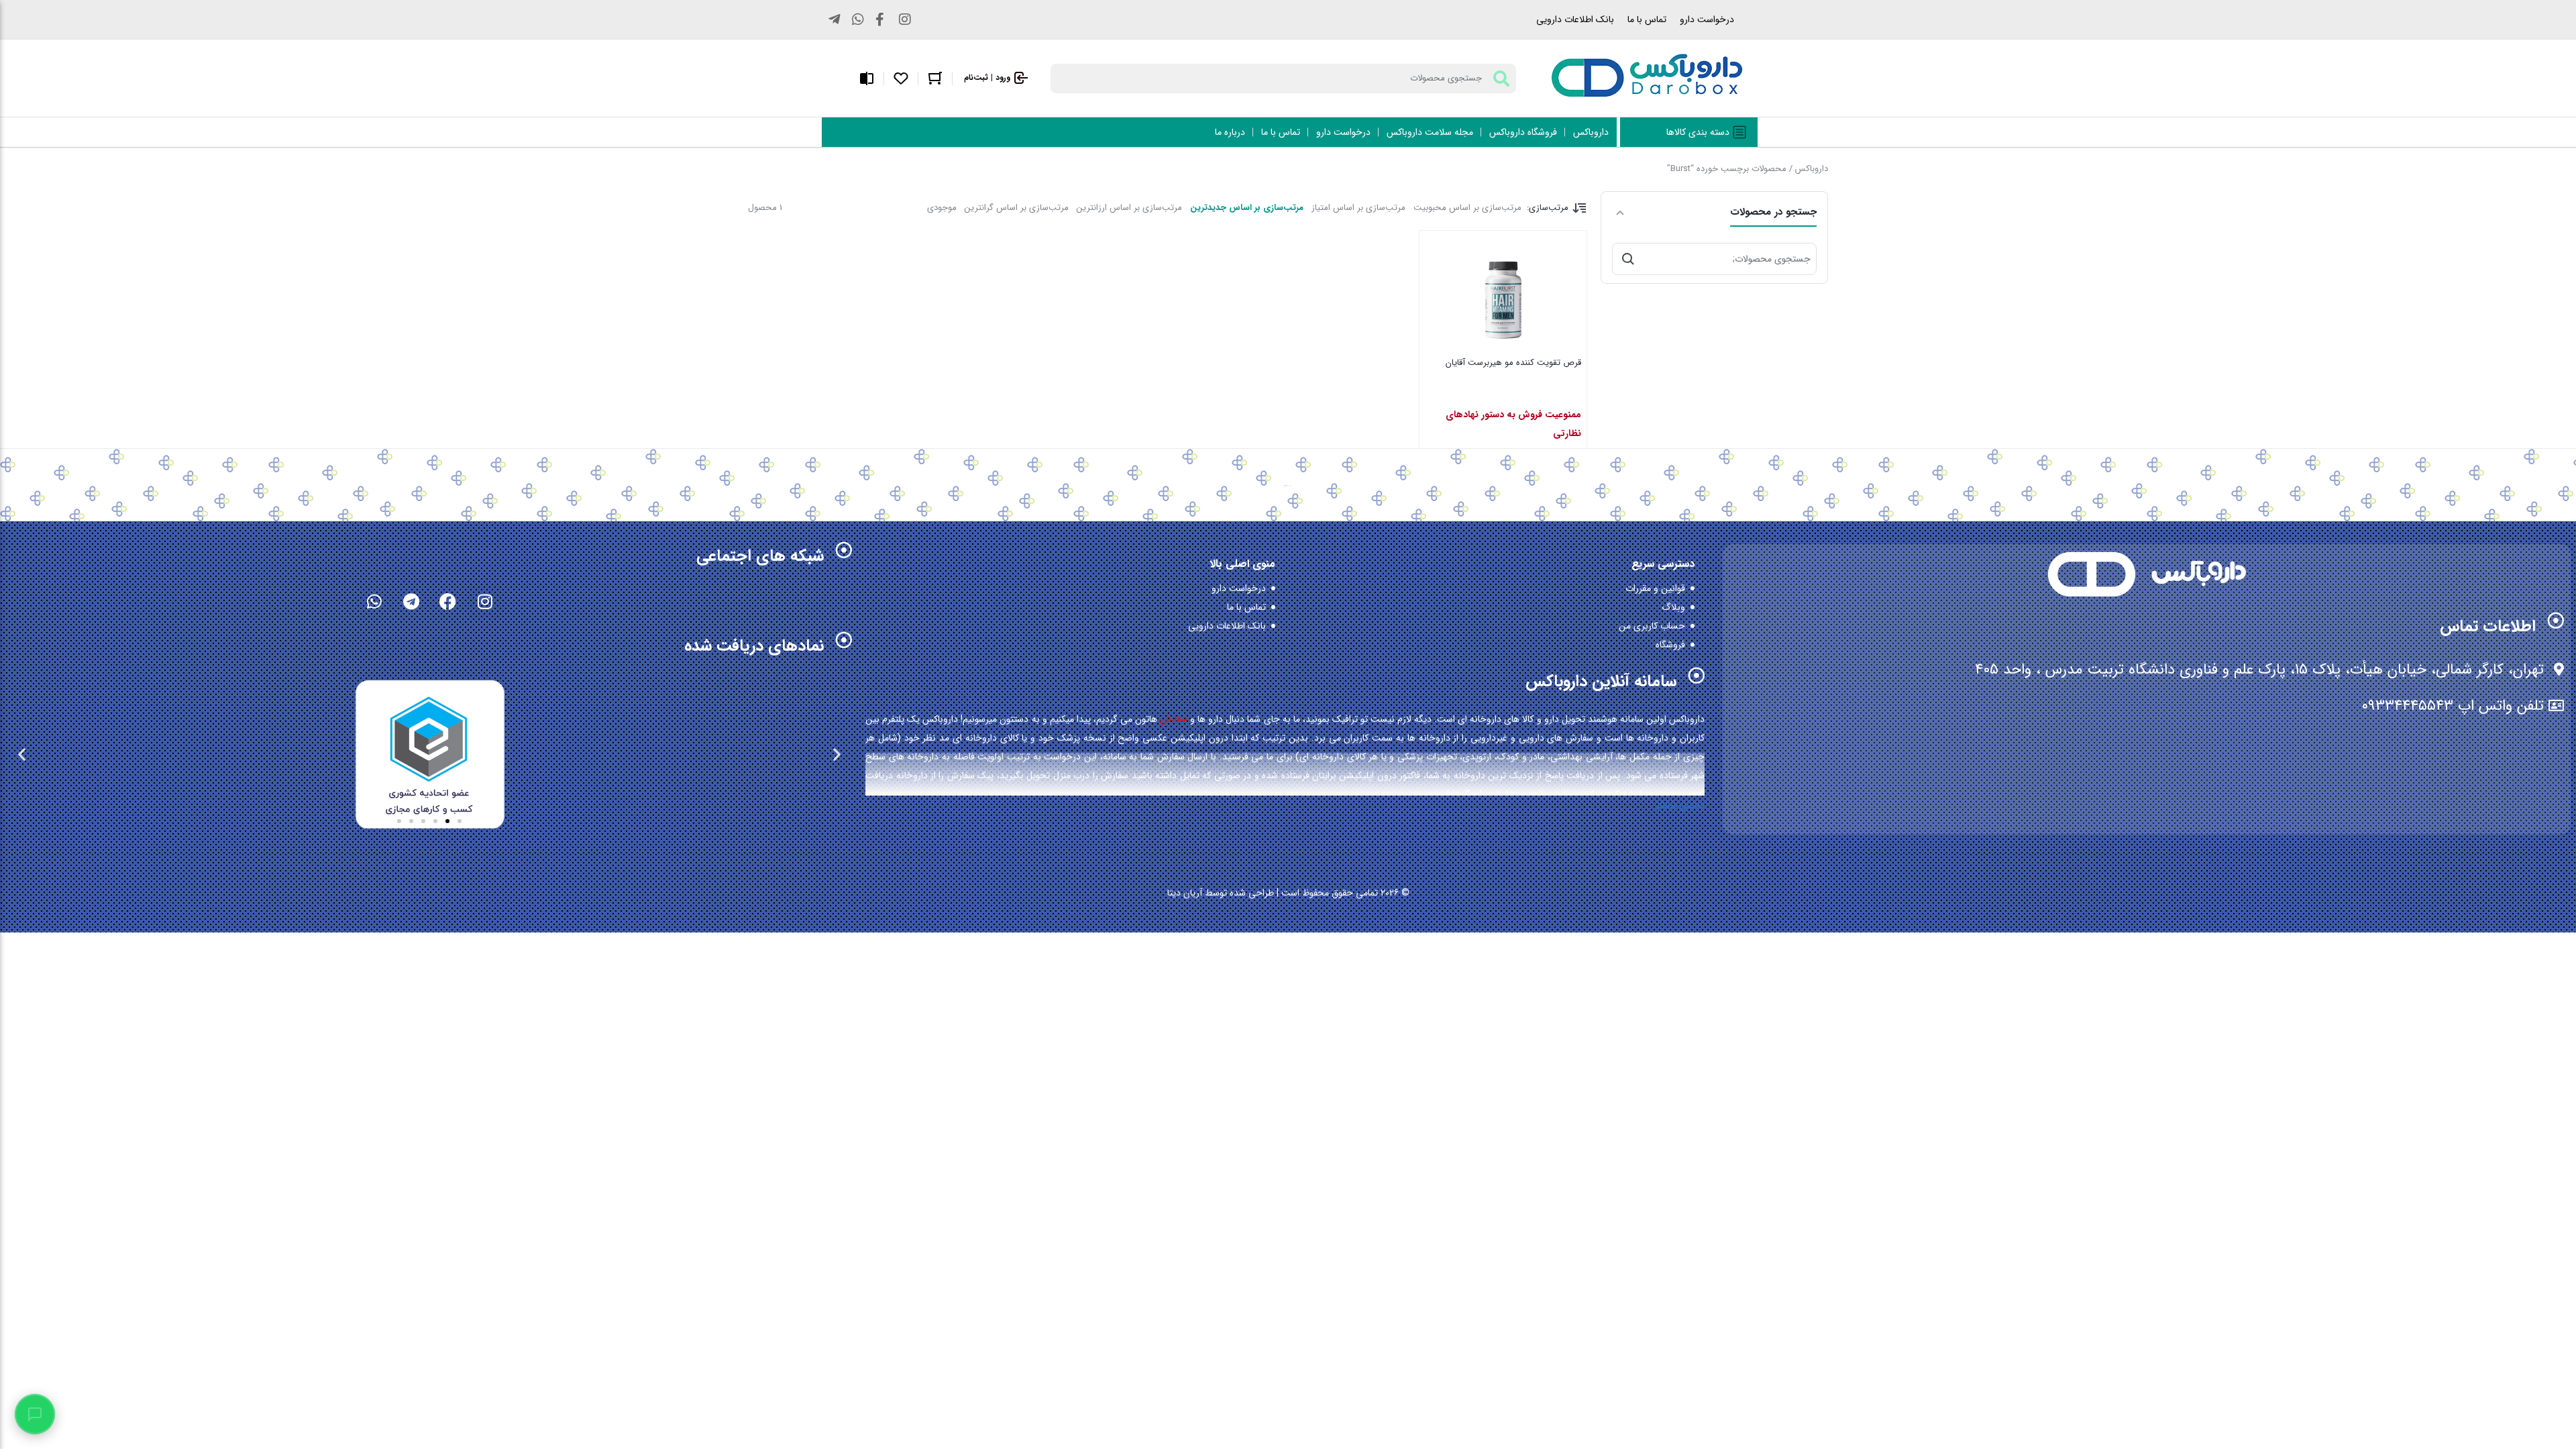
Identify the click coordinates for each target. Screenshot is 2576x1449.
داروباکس (1812, 169)
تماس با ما (1647, 19)
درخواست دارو (1707, 19)
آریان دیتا (1185, 893)
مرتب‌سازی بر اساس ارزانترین (1129, 208)
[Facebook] (448, 601)
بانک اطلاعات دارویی (1575, 19)
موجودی (942, 208)
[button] (837, 754)
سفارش (1174, 719)
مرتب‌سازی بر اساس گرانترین (1017, 208)
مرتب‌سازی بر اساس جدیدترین (1247, 208)
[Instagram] (485, 601)
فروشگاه (1670, 645)
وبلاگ (1673, 607)
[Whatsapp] (374, 601)
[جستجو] (1628, 259)
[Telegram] (411, 601)
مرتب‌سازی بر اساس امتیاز (1358, 208)
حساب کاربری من (1652, 626)
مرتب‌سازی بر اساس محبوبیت (1467, 208)
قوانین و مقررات (1655, 588)
